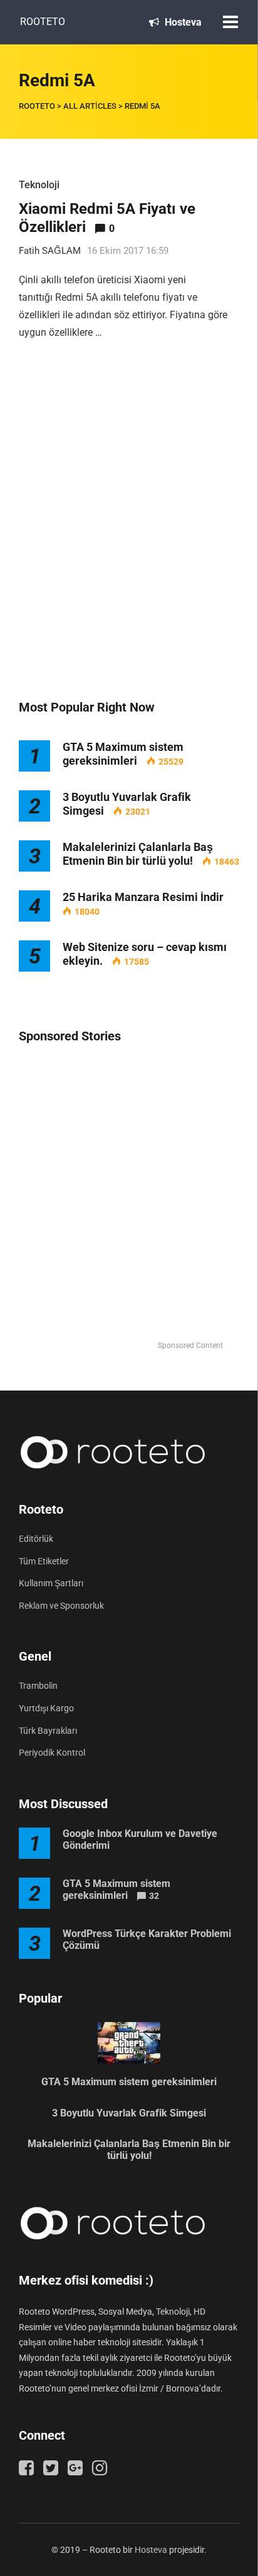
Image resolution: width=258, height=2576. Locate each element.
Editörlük (36, 1539)
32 (154, 1896)
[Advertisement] (129, 533)
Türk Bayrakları (48, 1731)
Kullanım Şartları (51, 1583)
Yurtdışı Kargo (46, 1708)
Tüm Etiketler (44, 1561)
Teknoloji (39, 185)
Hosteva (182, 22)
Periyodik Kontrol (52, 1753)
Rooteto (43, 22)
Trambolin (38, 1686)
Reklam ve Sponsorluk (61, 1606)
